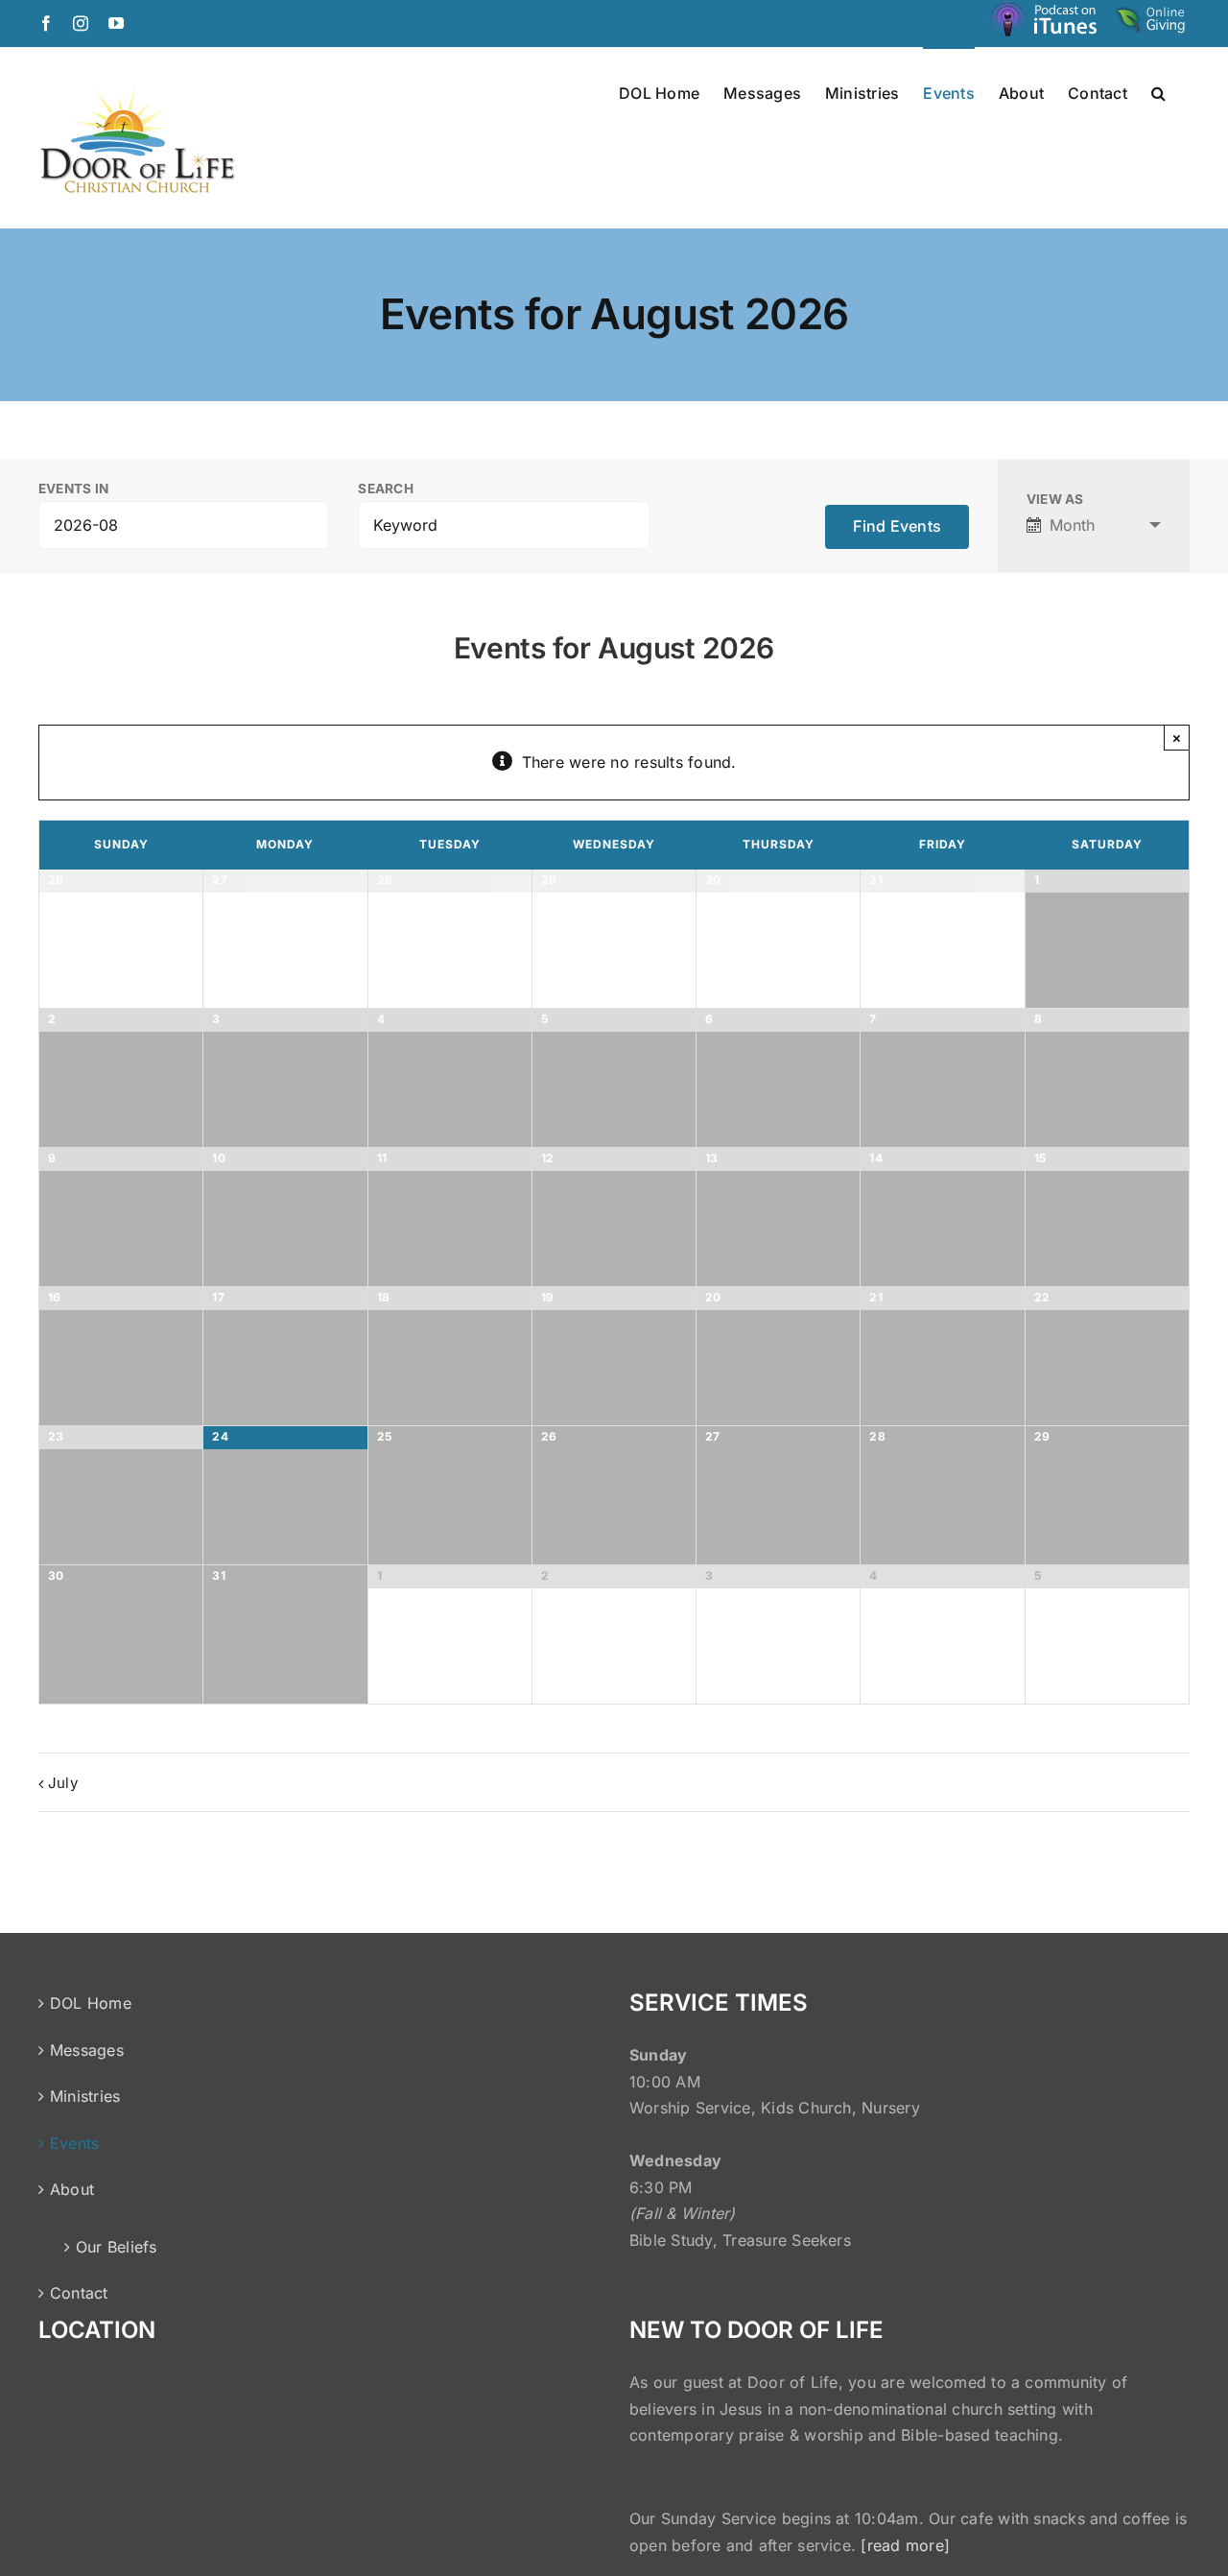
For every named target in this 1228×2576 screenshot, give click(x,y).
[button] (1158, 92)
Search (385, 489)
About (72, 2189)
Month (1072, 525)
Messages (87, 2050)
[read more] (905, 2545)
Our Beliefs (117, 2247)
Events (74, 2143)
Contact (79, 2293)
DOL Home (91, 2003)
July (63, 1783)
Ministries (85, 2096)
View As (1055, 500)
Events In (73, 489)
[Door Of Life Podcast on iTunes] (1046, 23)
